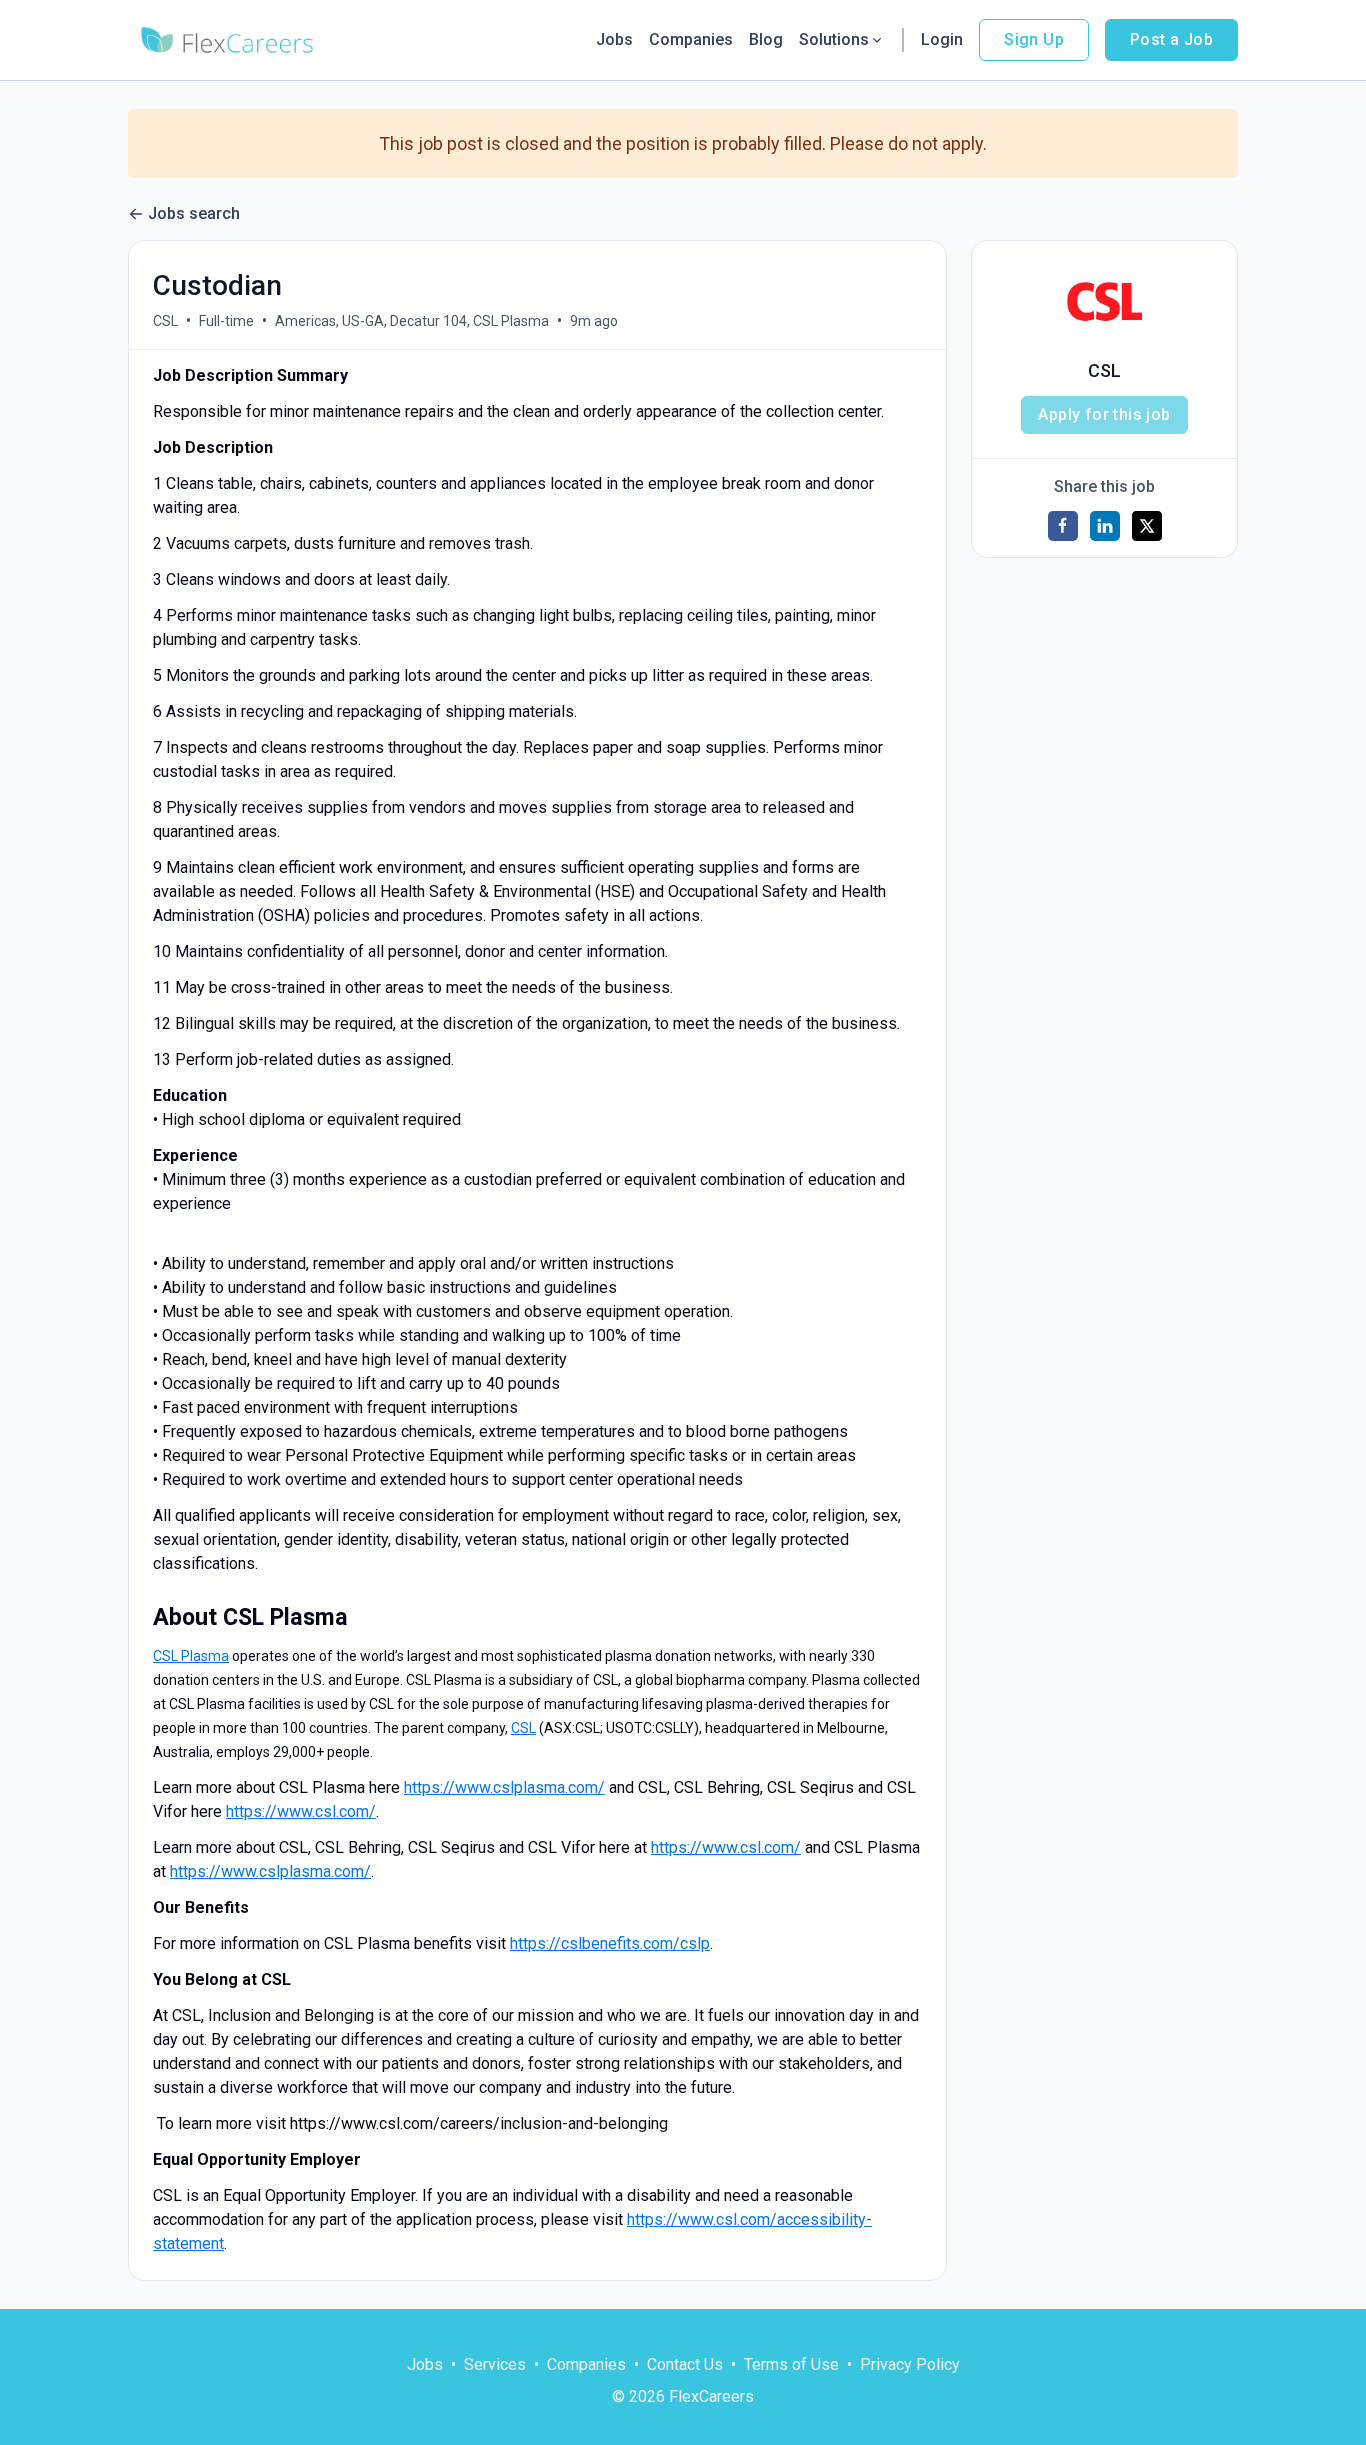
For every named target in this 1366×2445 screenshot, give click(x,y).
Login (942, 39)
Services (495, 2364)
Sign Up (1034, 39)
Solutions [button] (834, 39)
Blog (766, 39)
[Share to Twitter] (1147, 526)
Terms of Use (791, 2364)
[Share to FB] (1063, 526)
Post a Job (1171, 39)
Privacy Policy (910, 2364)
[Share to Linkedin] (1105, 526)
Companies (691, 39)
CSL (165, 321)
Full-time (226, 321)
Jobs (614, 39)
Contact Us (685, 2364)
